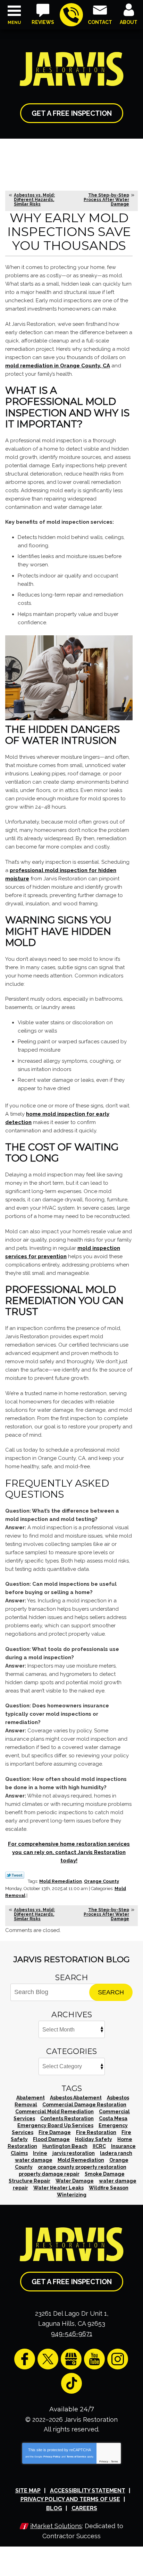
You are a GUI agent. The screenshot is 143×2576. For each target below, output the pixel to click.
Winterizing (72, 2195)
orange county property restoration (82, 2167)
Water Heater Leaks (58, 2188)
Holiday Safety (94, 2139)
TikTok (71, 2383)
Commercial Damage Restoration (84, 2105)
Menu (14, 23)
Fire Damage (55, 2132)
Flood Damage (51, 2139)
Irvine (40, 2153)
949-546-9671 (71, 15)
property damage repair (49, 2174)
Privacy (104, 2461)
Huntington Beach (65, 2146)
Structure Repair (30, 2181)
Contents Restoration (67, 2118)
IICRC (99, 2146)
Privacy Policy (52, 2457)
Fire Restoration (96, 2132)
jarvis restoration (74, 2153)
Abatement (31, 2098)
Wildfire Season (109, 2188)
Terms (115, 2461)
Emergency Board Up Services (55, 2125)
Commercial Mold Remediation (54, 2112)
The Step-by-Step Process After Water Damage (106, 200)
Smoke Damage (105, 2174)
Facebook (25, 2359)
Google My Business (71, 2359)
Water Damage (75, 2181)
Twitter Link (15, 1875)
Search (111, 1992)
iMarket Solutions (56, 2526)
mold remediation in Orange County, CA (58, 366)
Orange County (102, 1881)
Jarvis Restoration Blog (72, 1959)
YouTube (94, 2359)
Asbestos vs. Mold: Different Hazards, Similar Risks (34, 200)
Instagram (118, 2359)
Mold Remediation (61, 1881)
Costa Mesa (113, 2118)
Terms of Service (76, 2457)
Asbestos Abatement (76, 2098)
